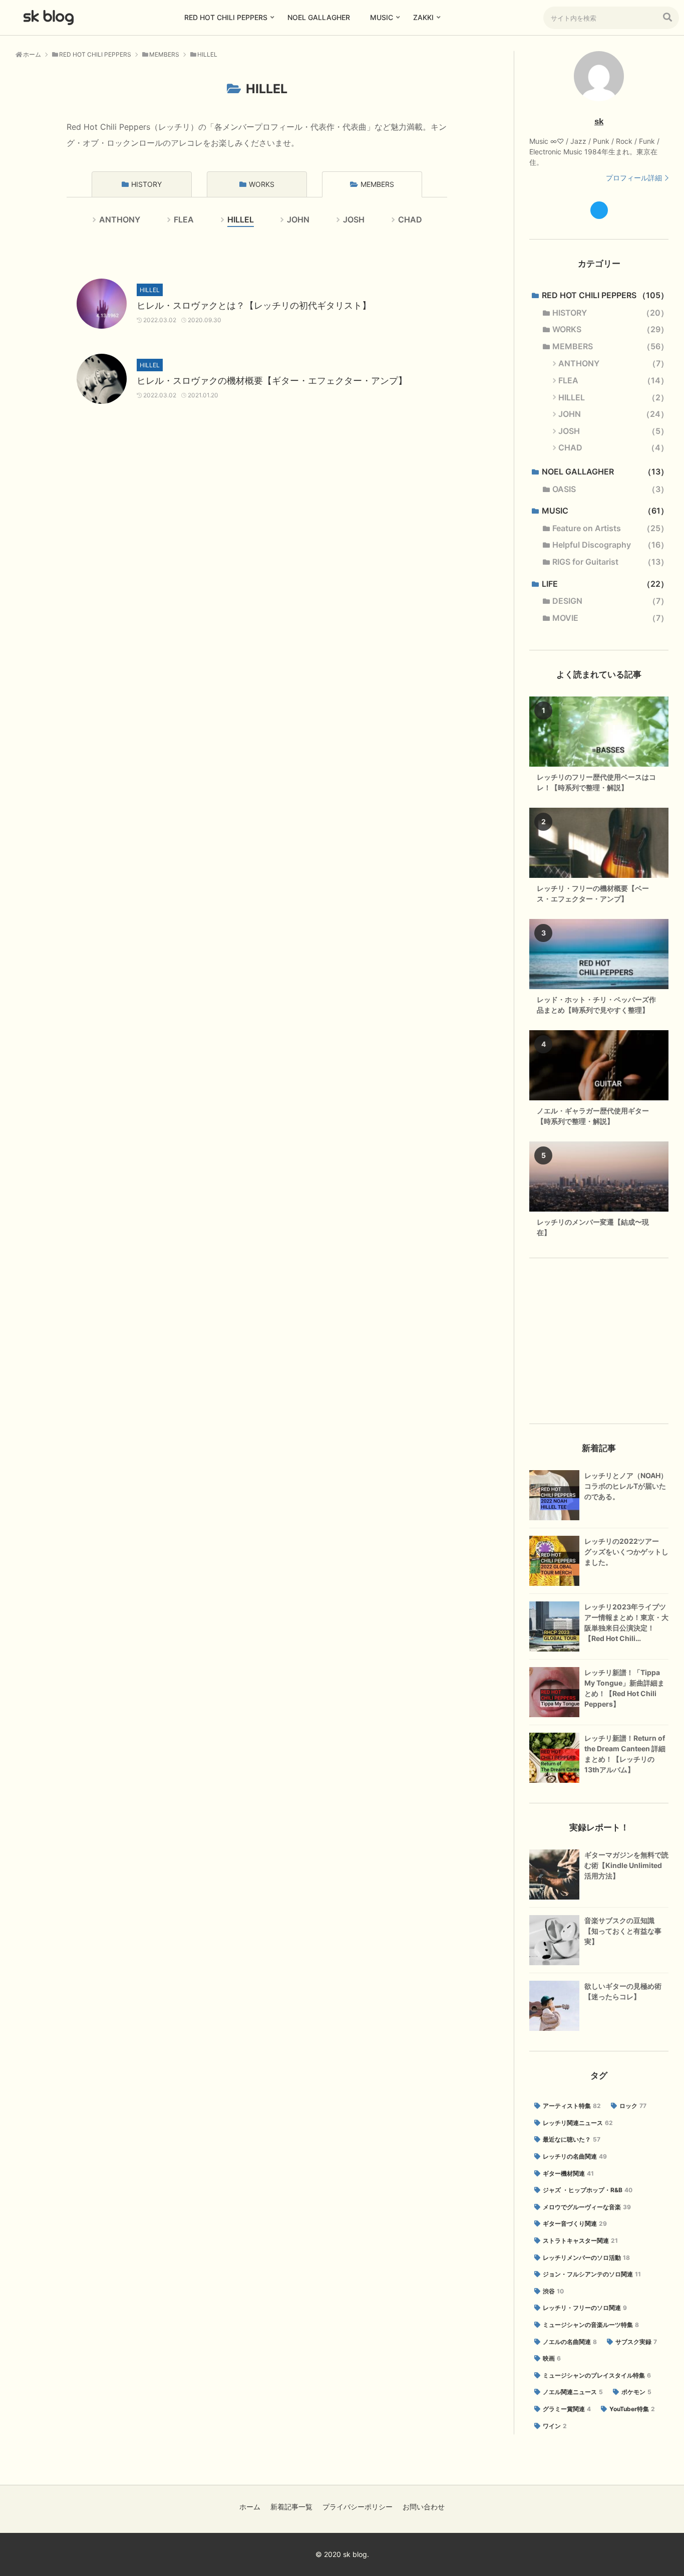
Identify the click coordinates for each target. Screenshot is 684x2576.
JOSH (354, 219)
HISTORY (146, 184)
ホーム (250, 2507)
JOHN (298, 219)
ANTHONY (120, 219)
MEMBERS (377, 184)
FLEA (184, 219)
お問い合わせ (424, 2507)
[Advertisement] (599, 1341)
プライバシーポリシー (358, 2507)
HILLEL (241, 219)
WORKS (262, 184)
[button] (667, 17)
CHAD (410, 219)
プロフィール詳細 (634, 178)
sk (599, 122)
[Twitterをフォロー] (599, 210)
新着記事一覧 (291, 2507)
